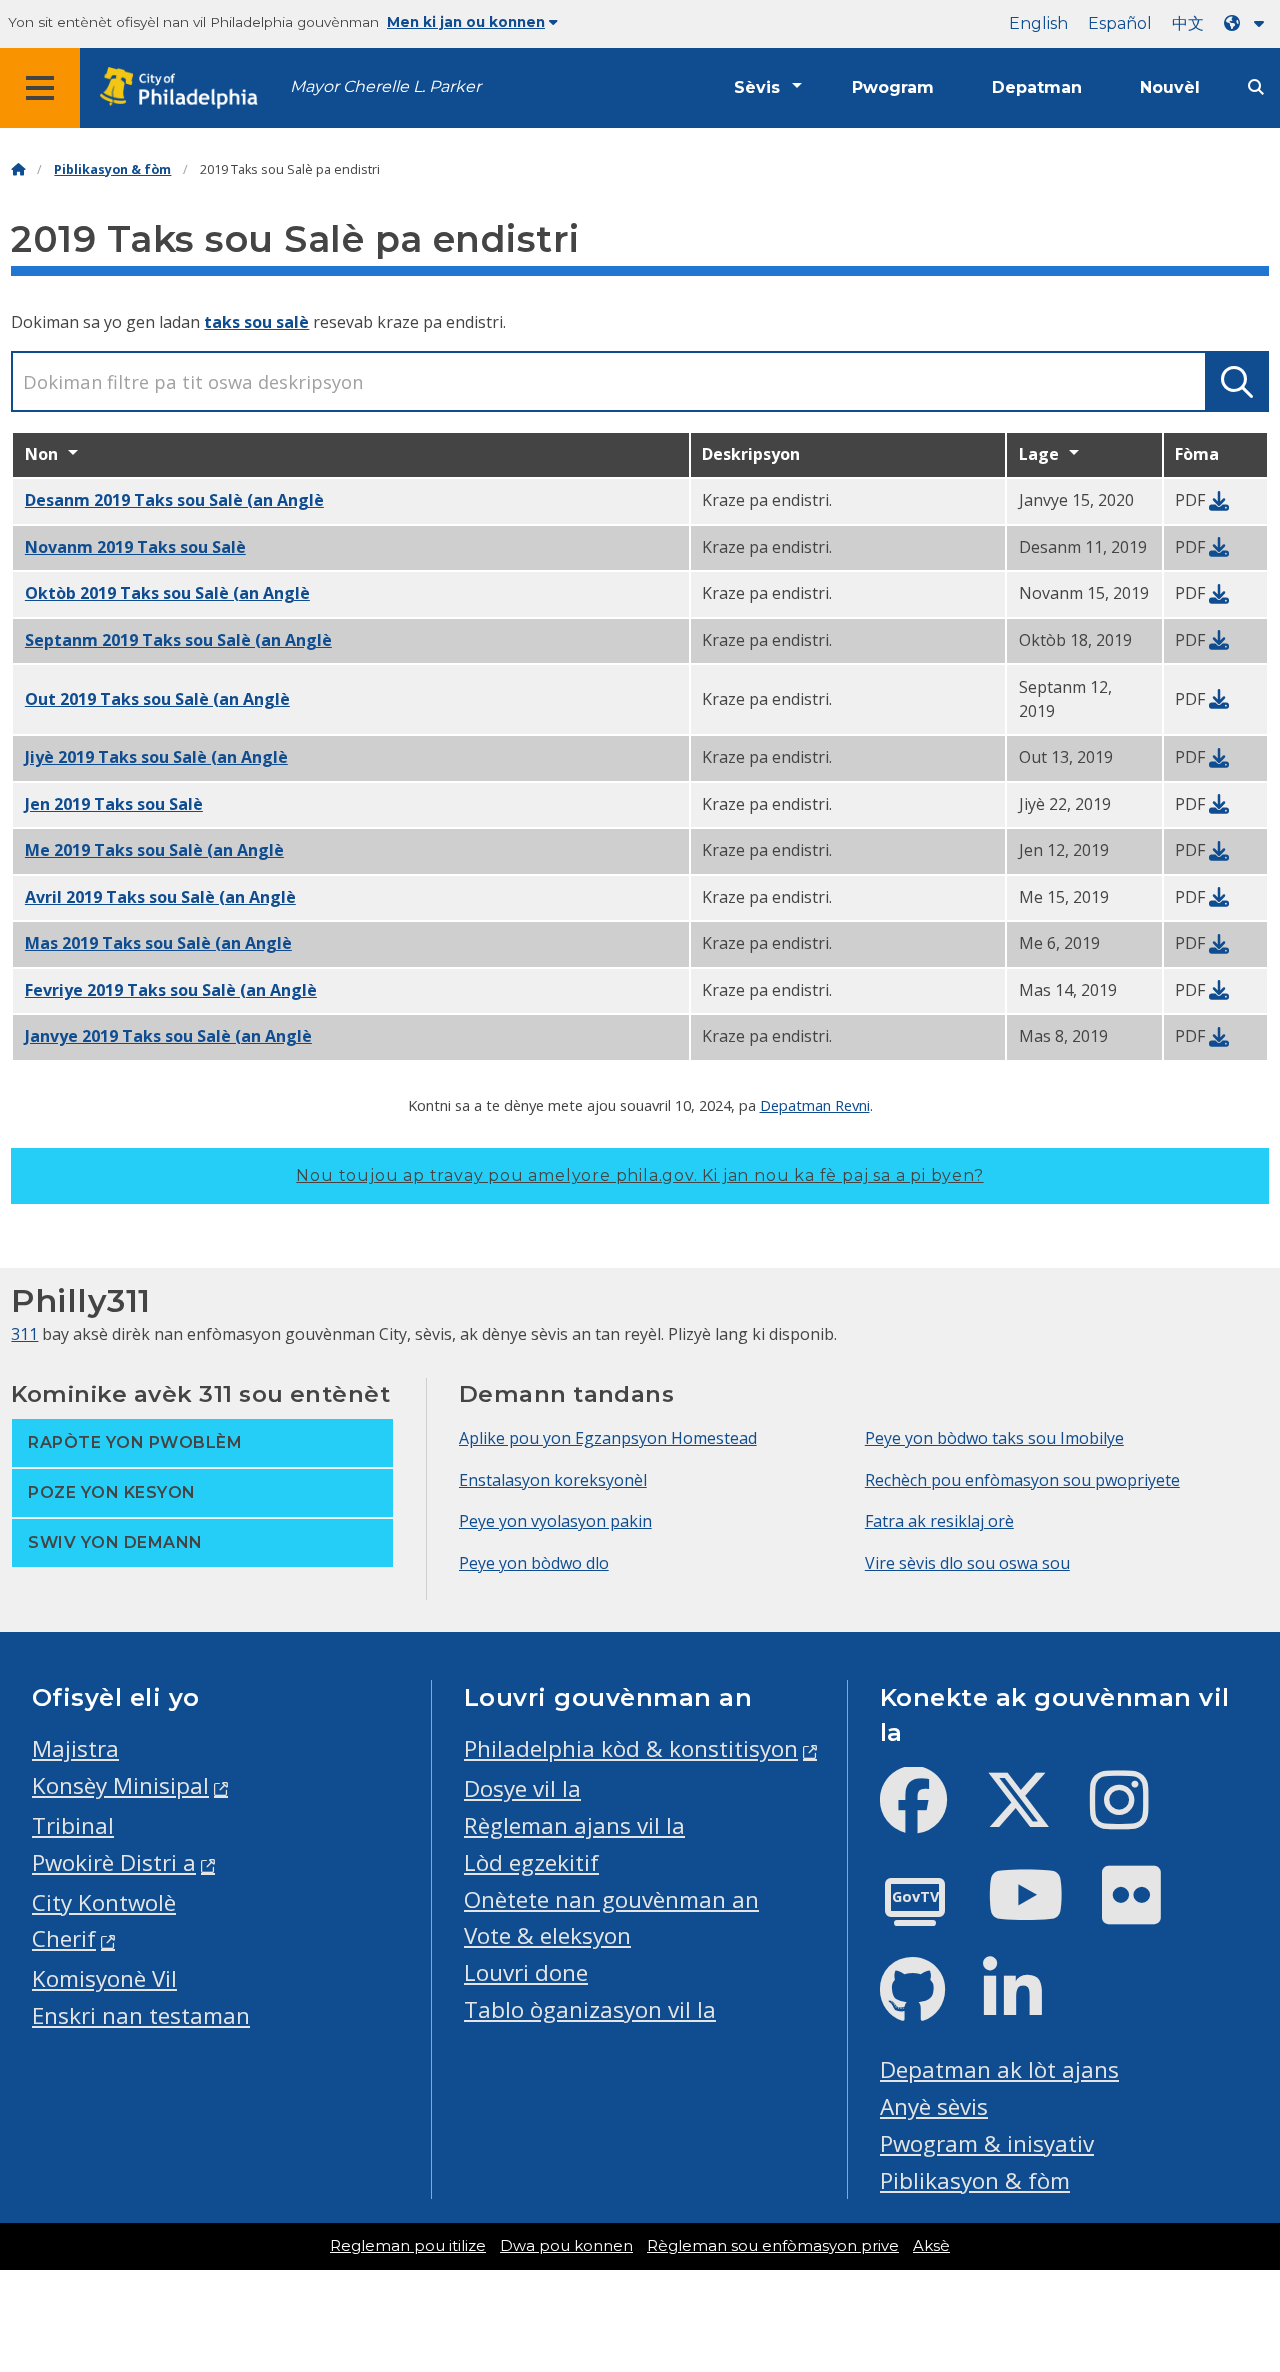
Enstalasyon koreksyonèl (553, 1480)
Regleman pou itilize (408, 2246)
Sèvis (757, 87)
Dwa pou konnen (566, 2246)
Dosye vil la (522, 1788)
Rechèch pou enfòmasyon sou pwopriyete (1022, 1480)
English (1038, 23)
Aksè (931, 2246)
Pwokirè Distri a (114, 1862)
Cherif (64, 1938)
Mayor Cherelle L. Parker (385, 86)
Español (1120, 23)
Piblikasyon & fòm (112, 169)
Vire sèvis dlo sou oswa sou (967, 1563)
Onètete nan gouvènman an (611, 1899)
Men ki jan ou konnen (466, 22)
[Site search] (1256, 87)
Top (1237, 2241)
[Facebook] (929, 1816)
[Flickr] (1147, 1911)
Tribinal (73, 1825)
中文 (1188, 23)
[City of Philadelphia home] (185, 88)
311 (24, 1334)
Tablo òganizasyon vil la (590, 2009)
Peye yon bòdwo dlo (534, 1563)
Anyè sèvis (934, 2106)
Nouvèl (1170, 87)
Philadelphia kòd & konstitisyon (631, 1748)
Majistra (75, 1748)
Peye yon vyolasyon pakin (555, 1521)
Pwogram (893, 87)
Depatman (1037, 87)
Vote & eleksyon (547, 1935)
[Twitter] (1034, 1816)
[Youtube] (1042, 1911)
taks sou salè (256, 322)
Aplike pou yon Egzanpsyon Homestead (608, 1438)
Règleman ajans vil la (574, 1825)
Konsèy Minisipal (120, 1785)
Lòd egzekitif (531, 1862)
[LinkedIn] (1028, 2006)
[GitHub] (928, 2006)
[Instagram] (1135, 1816)
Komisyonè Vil (104, 1978)
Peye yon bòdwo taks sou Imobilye (994, 1438)
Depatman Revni (815, 1105)
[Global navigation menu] (40, 88)
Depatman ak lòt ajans (999, 2069)
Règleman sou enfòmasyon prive (773, 2246)
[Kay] (18, 169)
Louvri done (526, 1972)
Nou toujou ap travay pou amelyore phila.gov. (639, 1175)
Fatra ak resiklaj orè (939, 1521)
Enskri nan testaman (141, 2015)
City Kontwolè (104, 1902)
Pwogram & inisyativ (987, 2143)
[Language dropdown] (1248, 23)
